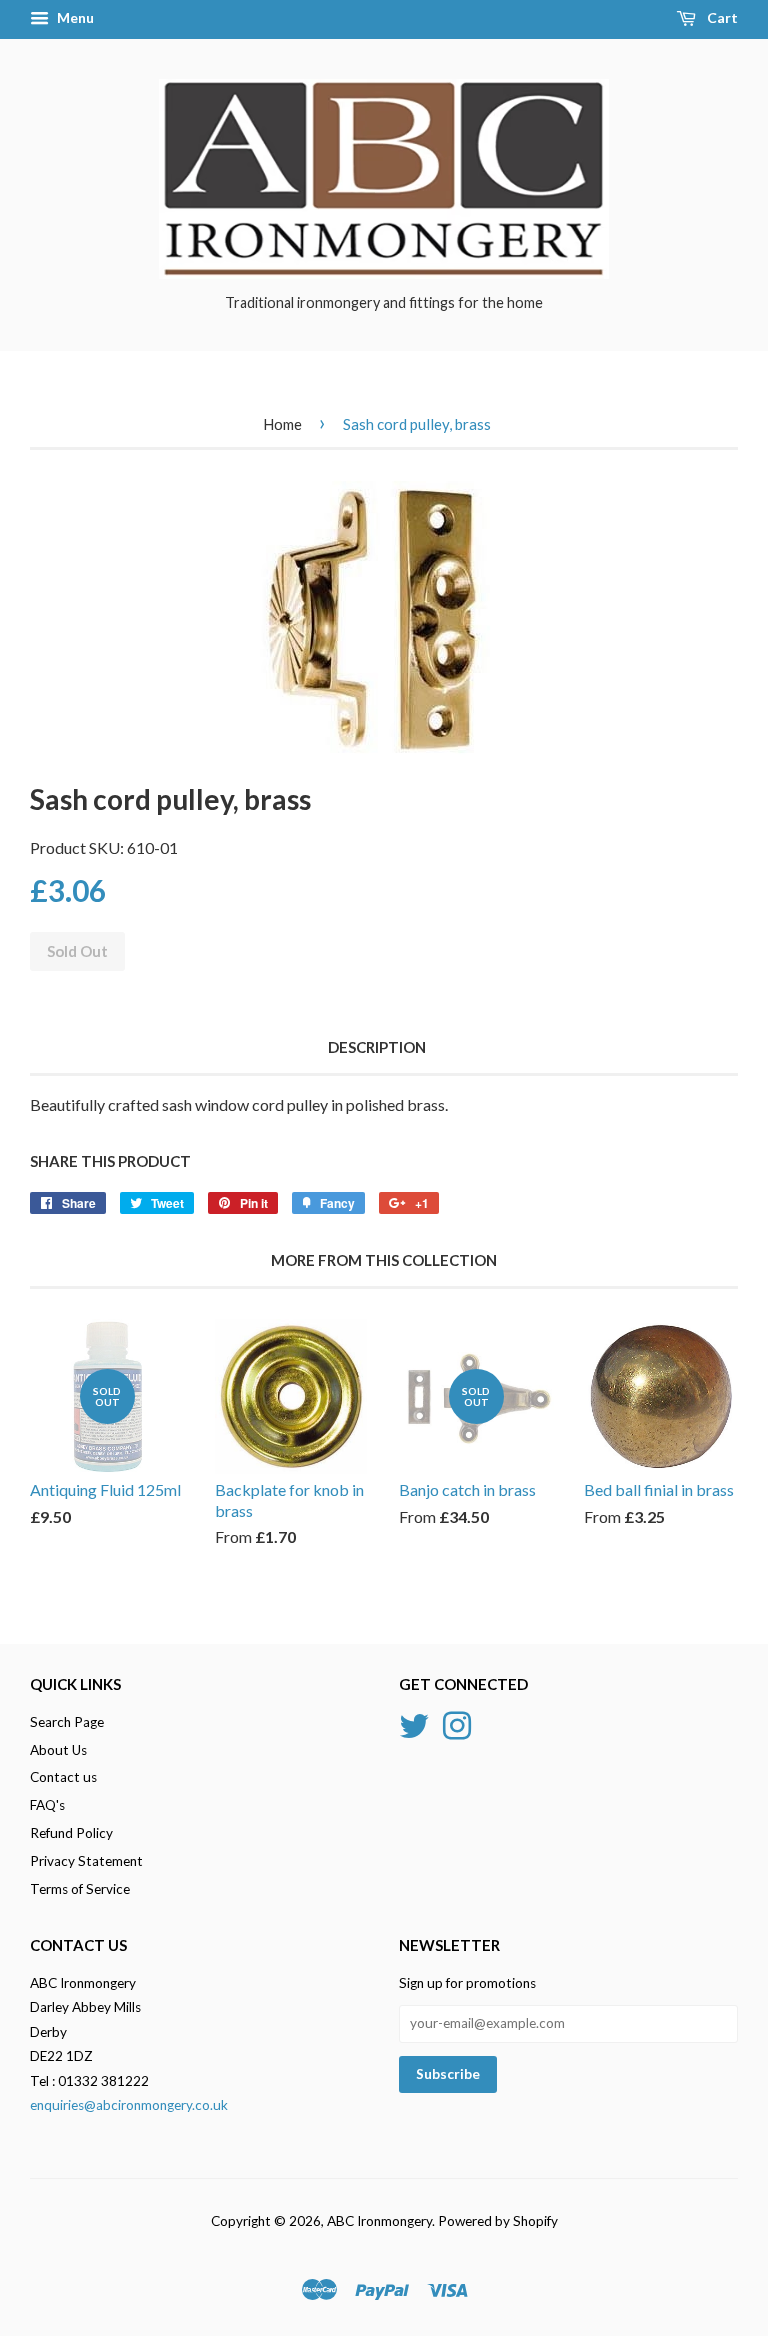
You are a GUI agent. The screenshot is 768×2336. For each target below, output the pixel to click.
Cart (721, 17)
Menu (74, 17)
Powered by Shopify (498, 2221)
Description (377, 1047)
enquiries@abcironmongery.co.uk (129, 2105)
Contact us (63, 1777)
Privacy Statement (86, 1861)
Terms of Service (80, 1889)
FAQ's (47, 1805)
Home (282, 424)
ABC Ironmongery (379, 2221)
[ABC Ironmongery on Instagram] (457, 1723)
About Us (58, 1750)
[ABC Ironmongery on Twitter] (414, 1723)
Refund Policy (71, 1833)
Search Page (67, 1722)
